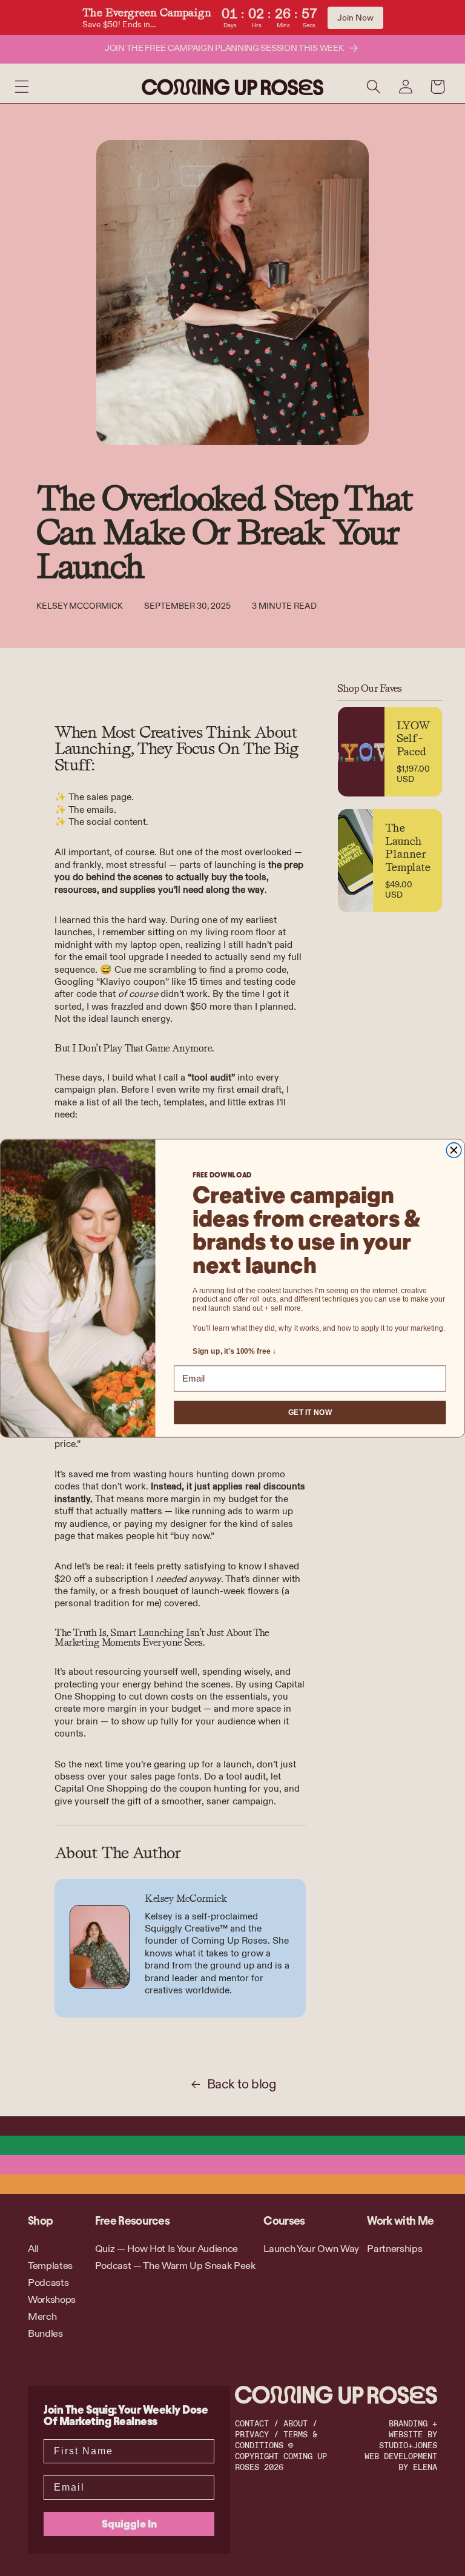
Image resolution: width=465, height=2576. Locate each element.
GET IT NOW (310, 1412)
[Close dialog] (454, 1150)
